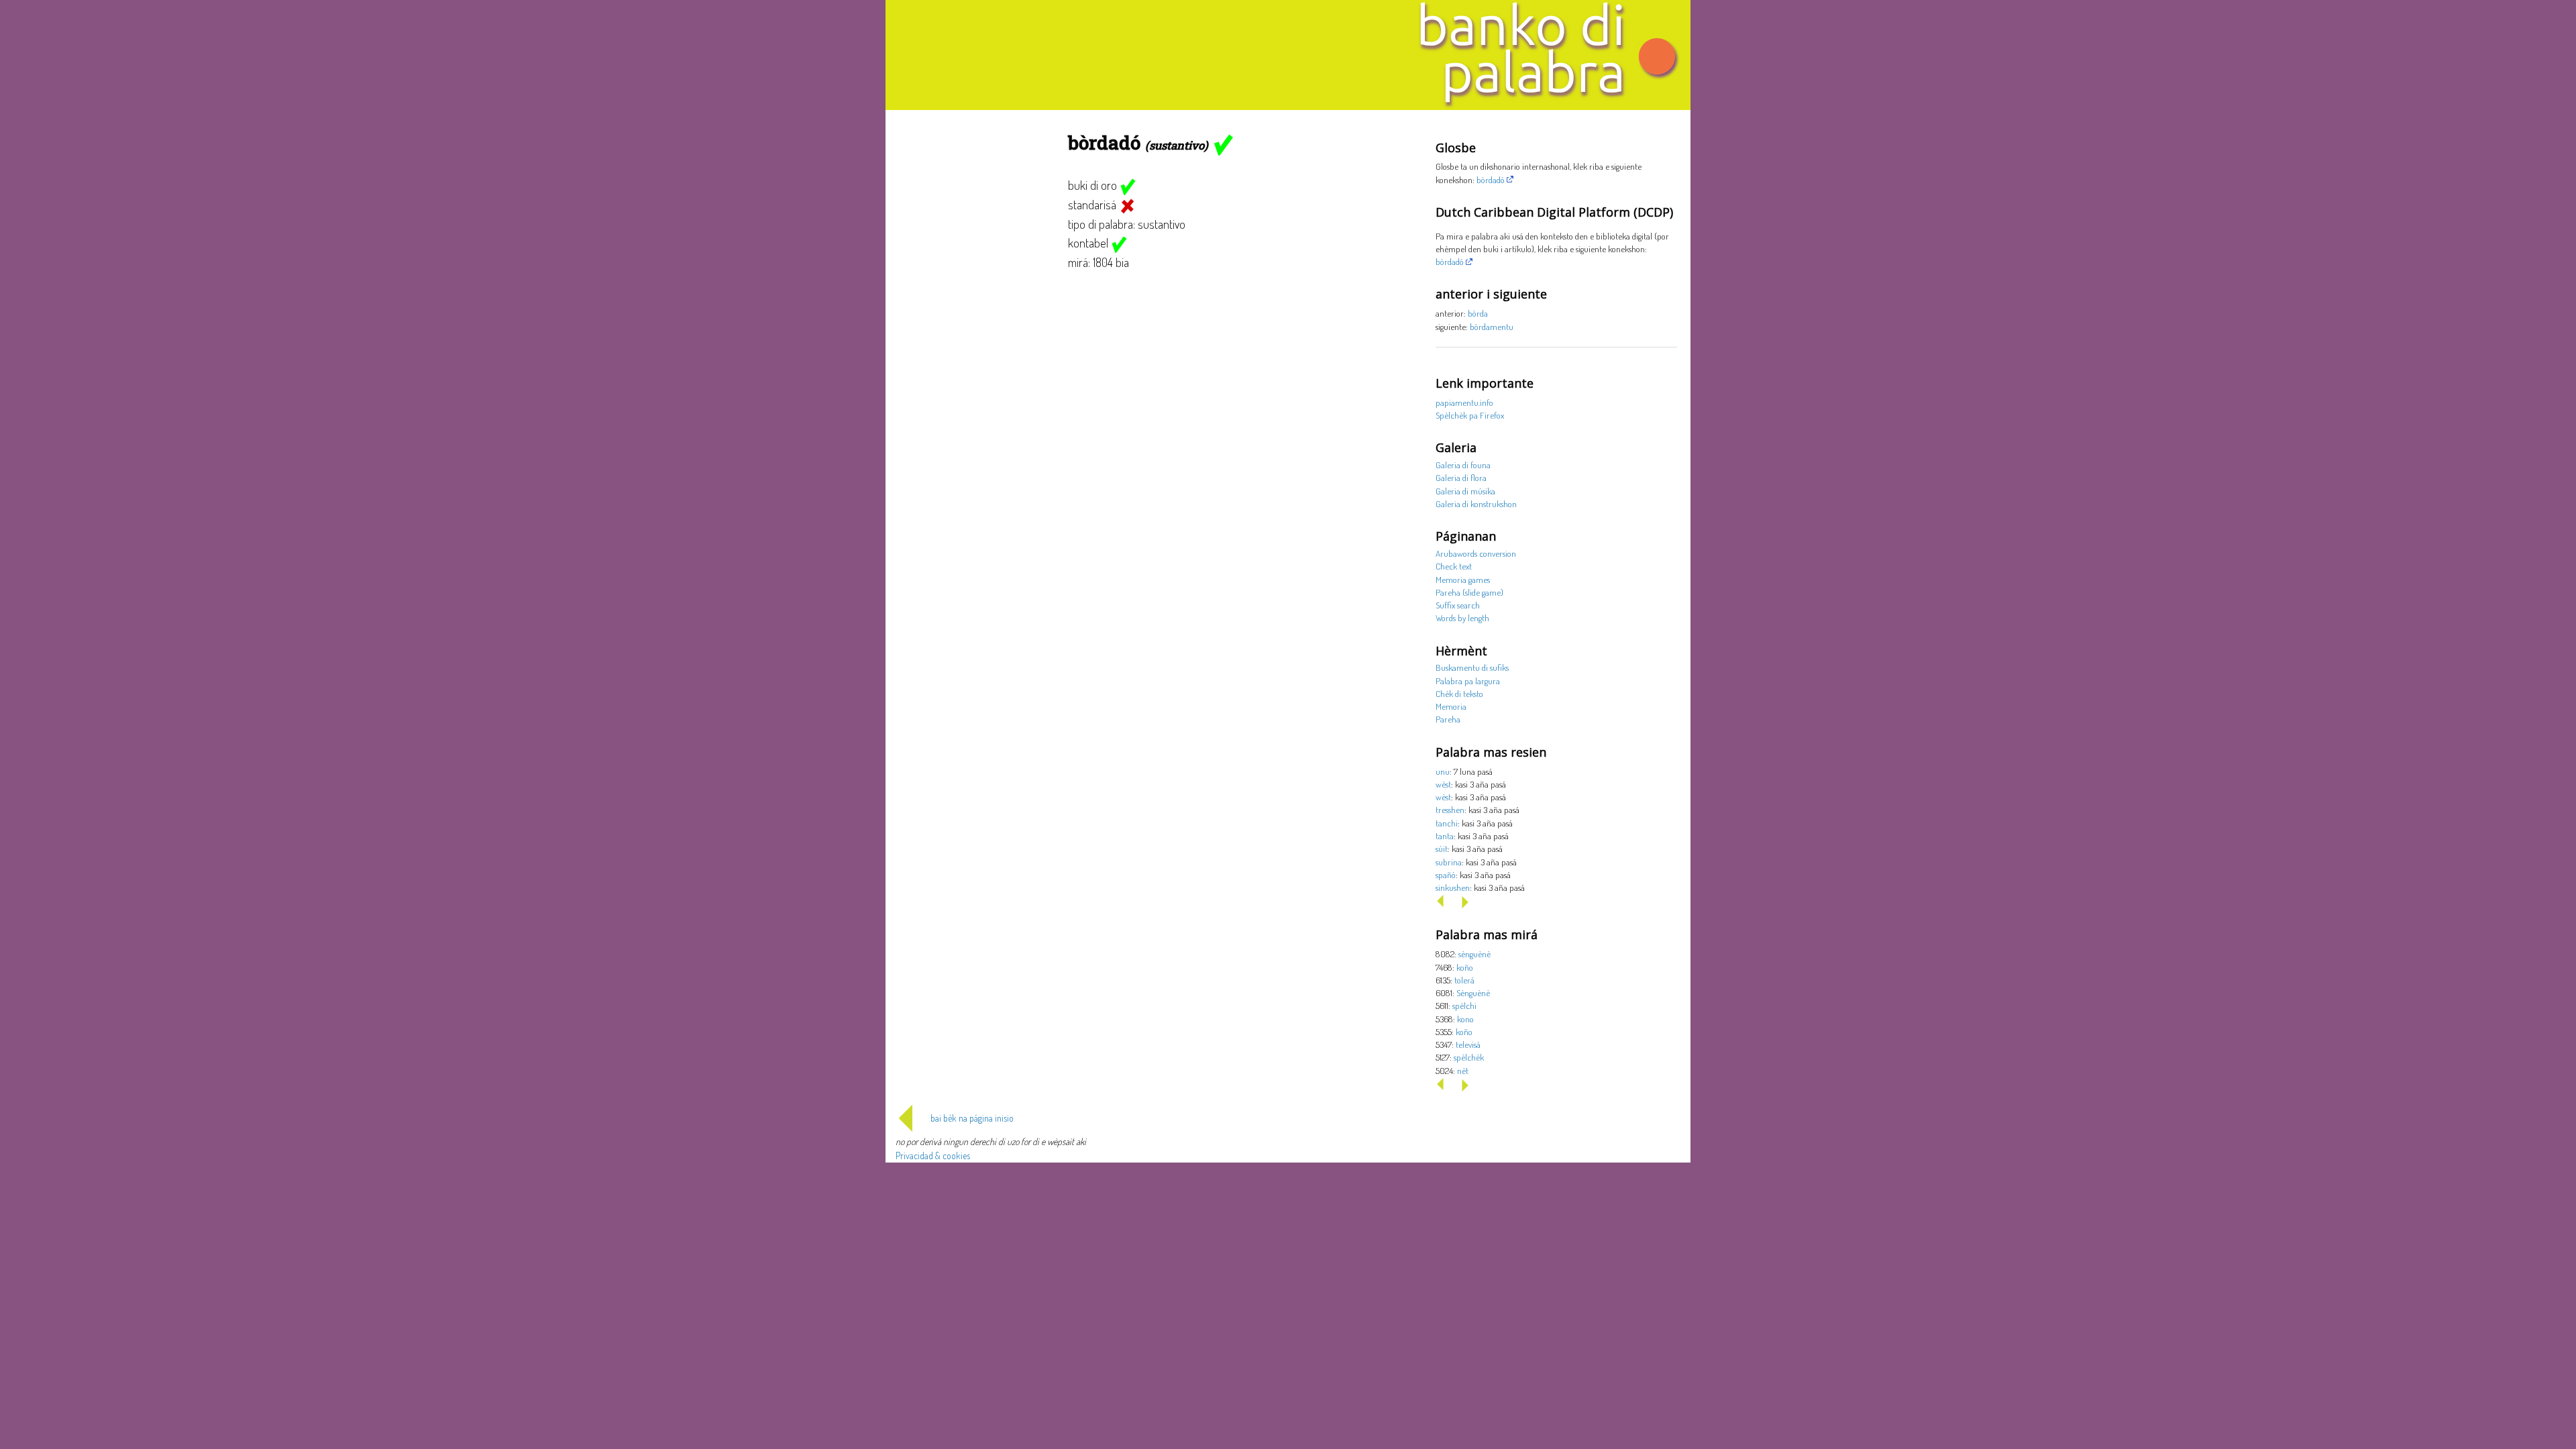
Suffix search (1458, 605)
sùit (1442, 848)
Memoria (1451, 706)
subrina (1449, 862)
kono (1465, 1019)
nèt (1463, 1070)
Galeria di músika (1465, 491)
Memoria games (1463, 579)
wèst (1443, 784)
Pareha (1448, 719)
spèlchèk (1469, 1057)
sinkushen (1453, 887)
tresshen (1450, 809)
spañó (1446, 874)
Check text (1454, 566)
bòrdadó (1491, 179)
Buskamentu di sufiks (1472, 667)
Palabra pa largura (1468, 681)
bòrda (1478, 313)
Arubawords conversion (1476, 553)
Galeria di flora (1461, 477)
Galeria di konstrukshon (1476, 503)
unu (1443, 771)
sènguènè (1474, 954)
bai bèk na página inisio (972, 1118)
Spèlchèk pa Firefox (1470, 415)
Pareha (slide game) (1469, 592)
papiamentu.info (1464, 402)
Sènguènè (1473, 992)
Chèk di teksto (1459, 693)
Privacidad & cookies (933, 1156)
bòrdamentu (1492, 326)
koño (1465, 967)
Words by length (1462, 618)
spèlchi (1464, 1005)
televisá (1468, 1044)
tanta (1445, 836)
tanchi (1447, 823)
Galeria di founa (1463, 465)
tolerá (1464, 980)
